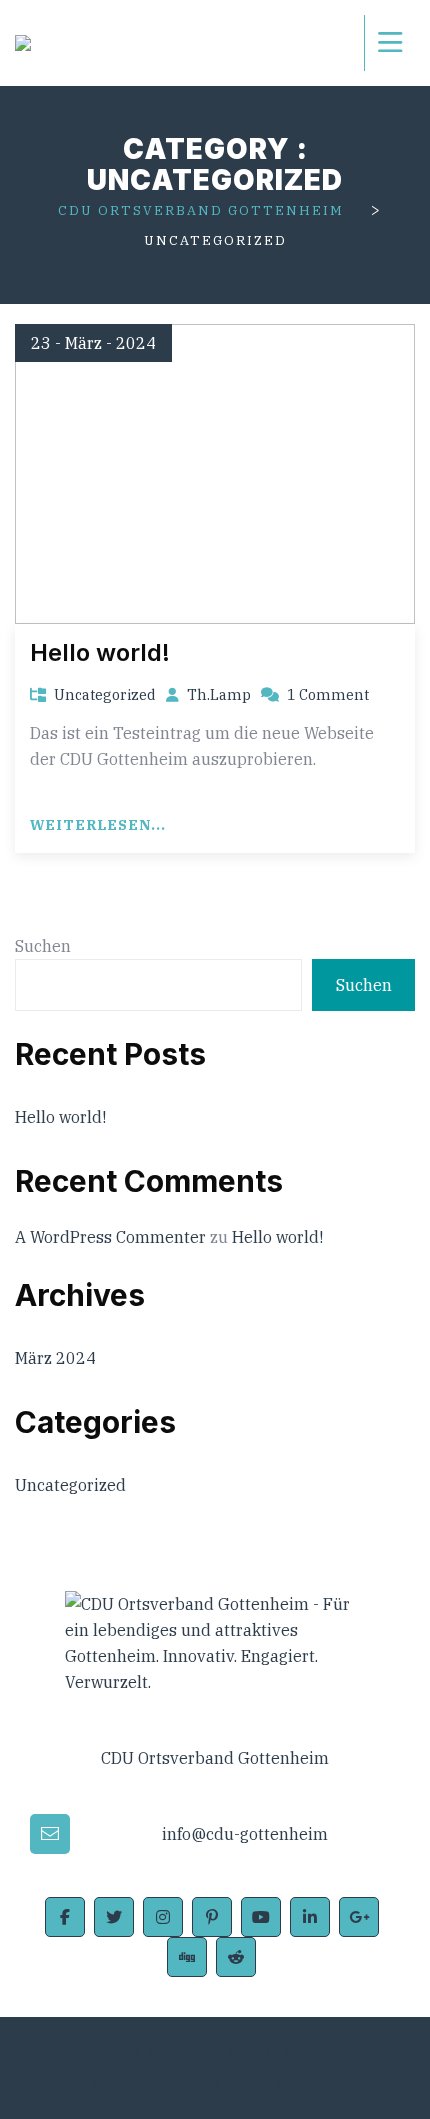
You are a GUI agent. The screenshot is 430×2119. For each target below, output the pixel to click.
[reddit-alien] (236, 1957)
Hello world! (100, 652)
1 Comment (328, 694)
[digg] (187, 1957)
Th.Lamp (219, 694)
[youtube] (261, 1917)
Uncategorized (105, 695)
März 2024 (55, 1358)
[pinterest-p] (212, 1917)
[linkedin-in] (310, 1917)
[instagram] (163, 1917)
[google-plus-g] (359, 1917)
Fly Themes (292, 2086)
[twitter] (114, 1917)
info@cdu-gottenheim (245, 1834)
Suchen (43, 946)
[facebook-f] (65, 1917)
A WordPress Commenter (110, 1237)
